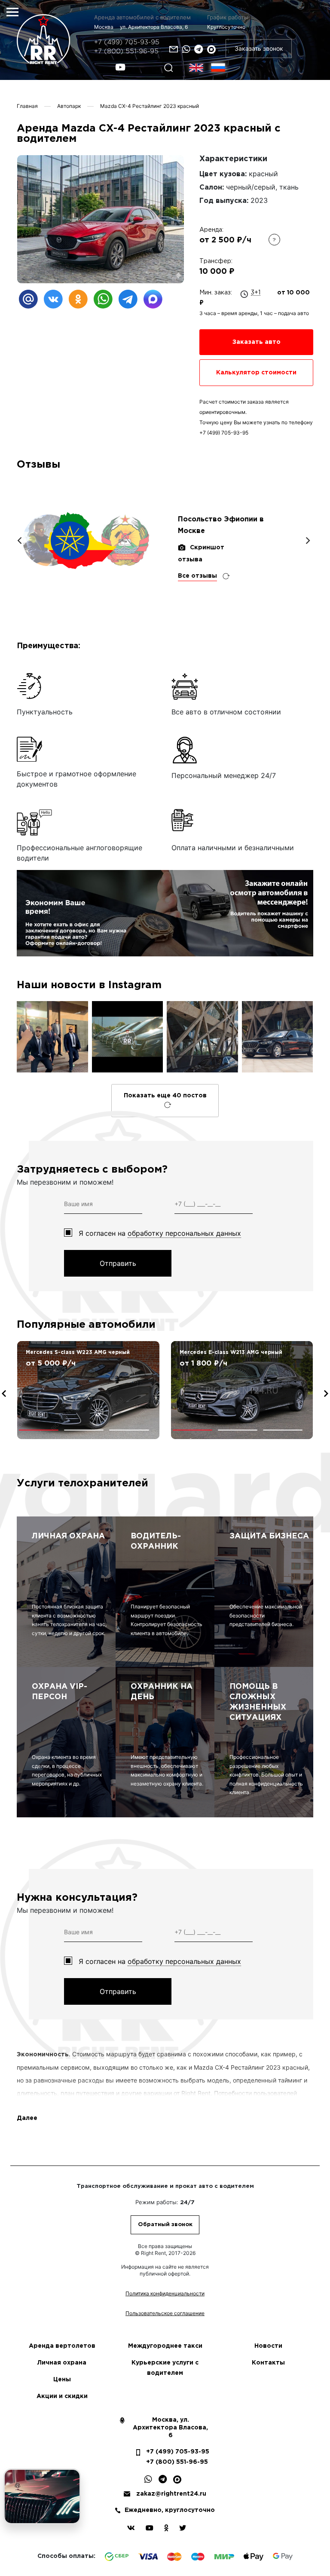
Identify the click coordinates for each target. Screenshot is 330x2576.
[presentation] (4, 1394)
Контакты (268, 2363)
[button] (39, 1430)
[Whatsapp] (186, 49)
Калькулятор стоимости (256, 373)
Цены (62, 2380)
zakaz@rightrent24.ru (171, 2494)
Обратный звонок (165, 2225)
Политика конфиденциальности (165, 2293)
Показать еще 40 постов (165, 1096)
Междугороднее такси (165, 2346)
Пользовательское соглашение (165, 2313)
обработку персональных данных (184, 1233)
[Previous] (20, 541)
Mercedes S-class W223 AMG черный (78, 1352)
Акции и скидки (62, 2396)
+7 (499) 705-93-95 (127, 42)
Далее (27, 2118)
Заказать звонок (259, 48)
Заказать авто (257, 342)
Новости (268, 2346)
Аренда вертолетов (62, 2346)
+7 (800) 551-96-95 (126, 51)
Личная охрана (62, 2363)
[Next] (307, 541)
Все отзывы (197, 576)
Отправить (118, 1263)
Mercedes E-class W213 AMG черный (231, 1352)
